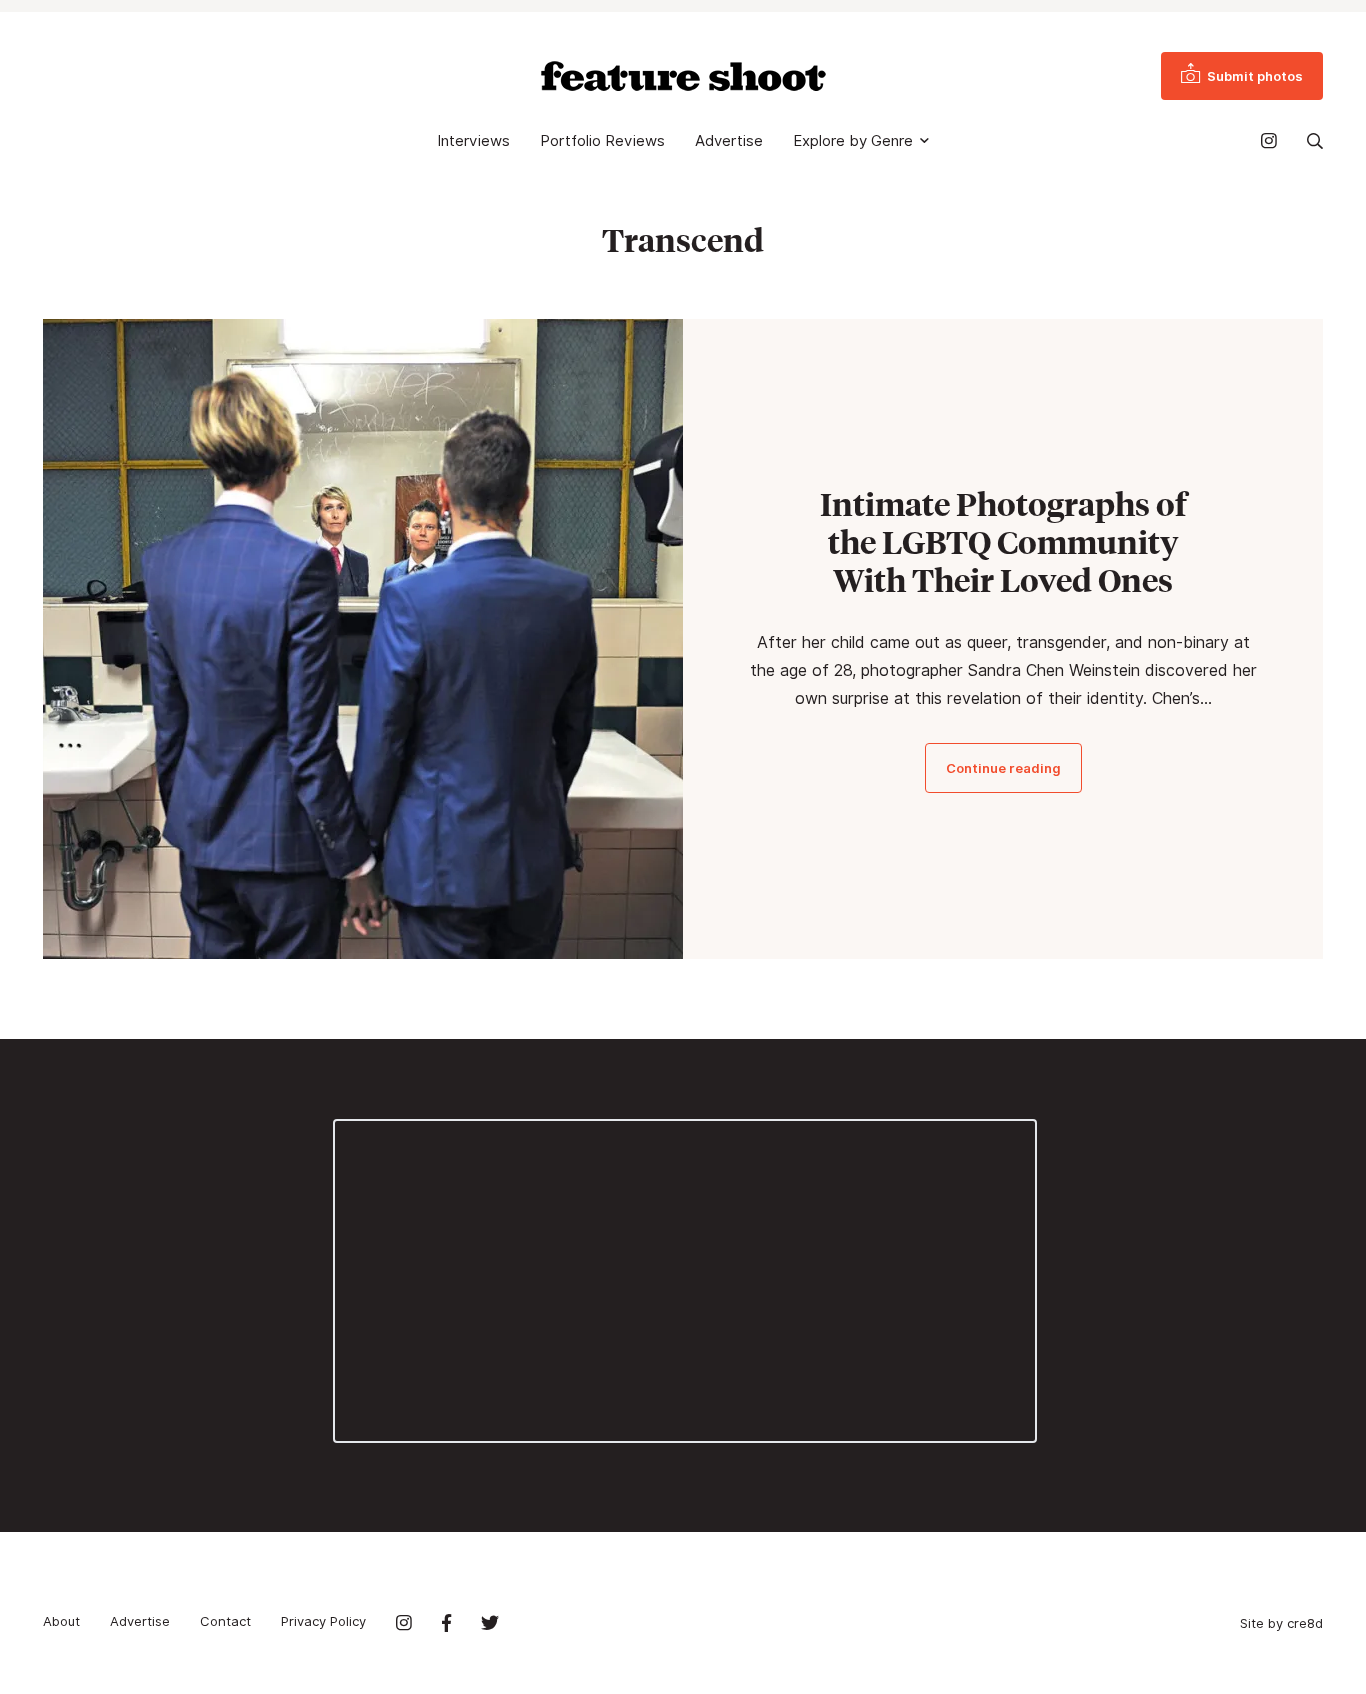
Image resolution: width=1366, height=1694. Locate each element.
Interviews (473, 141)
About (61, 1621)
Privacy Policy (323, 1621)
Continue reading (1003, 768)
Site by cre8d (1281, 1623)
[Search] (1315, 141)
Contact (225, 1621)
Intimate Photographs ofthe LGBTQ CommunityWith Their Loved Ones (1003, 542)
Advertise (729, 141)
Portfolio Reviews (602, 141)
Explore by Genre (853, 141)
